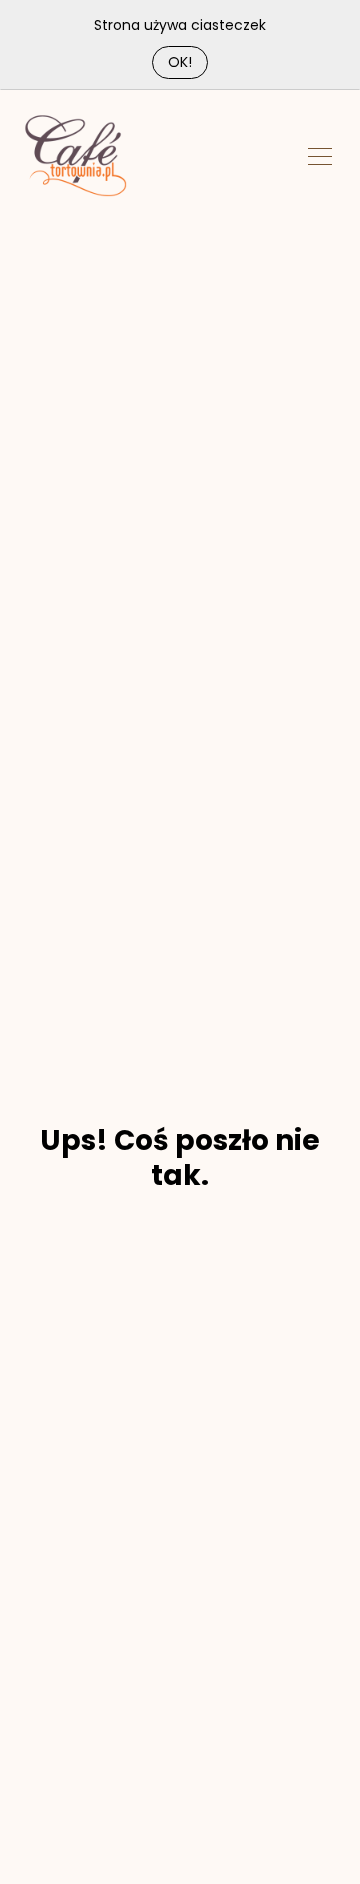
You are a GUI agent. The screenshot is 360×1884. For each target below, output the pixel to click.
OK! (180, 62)
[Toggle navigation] (320, 155)
